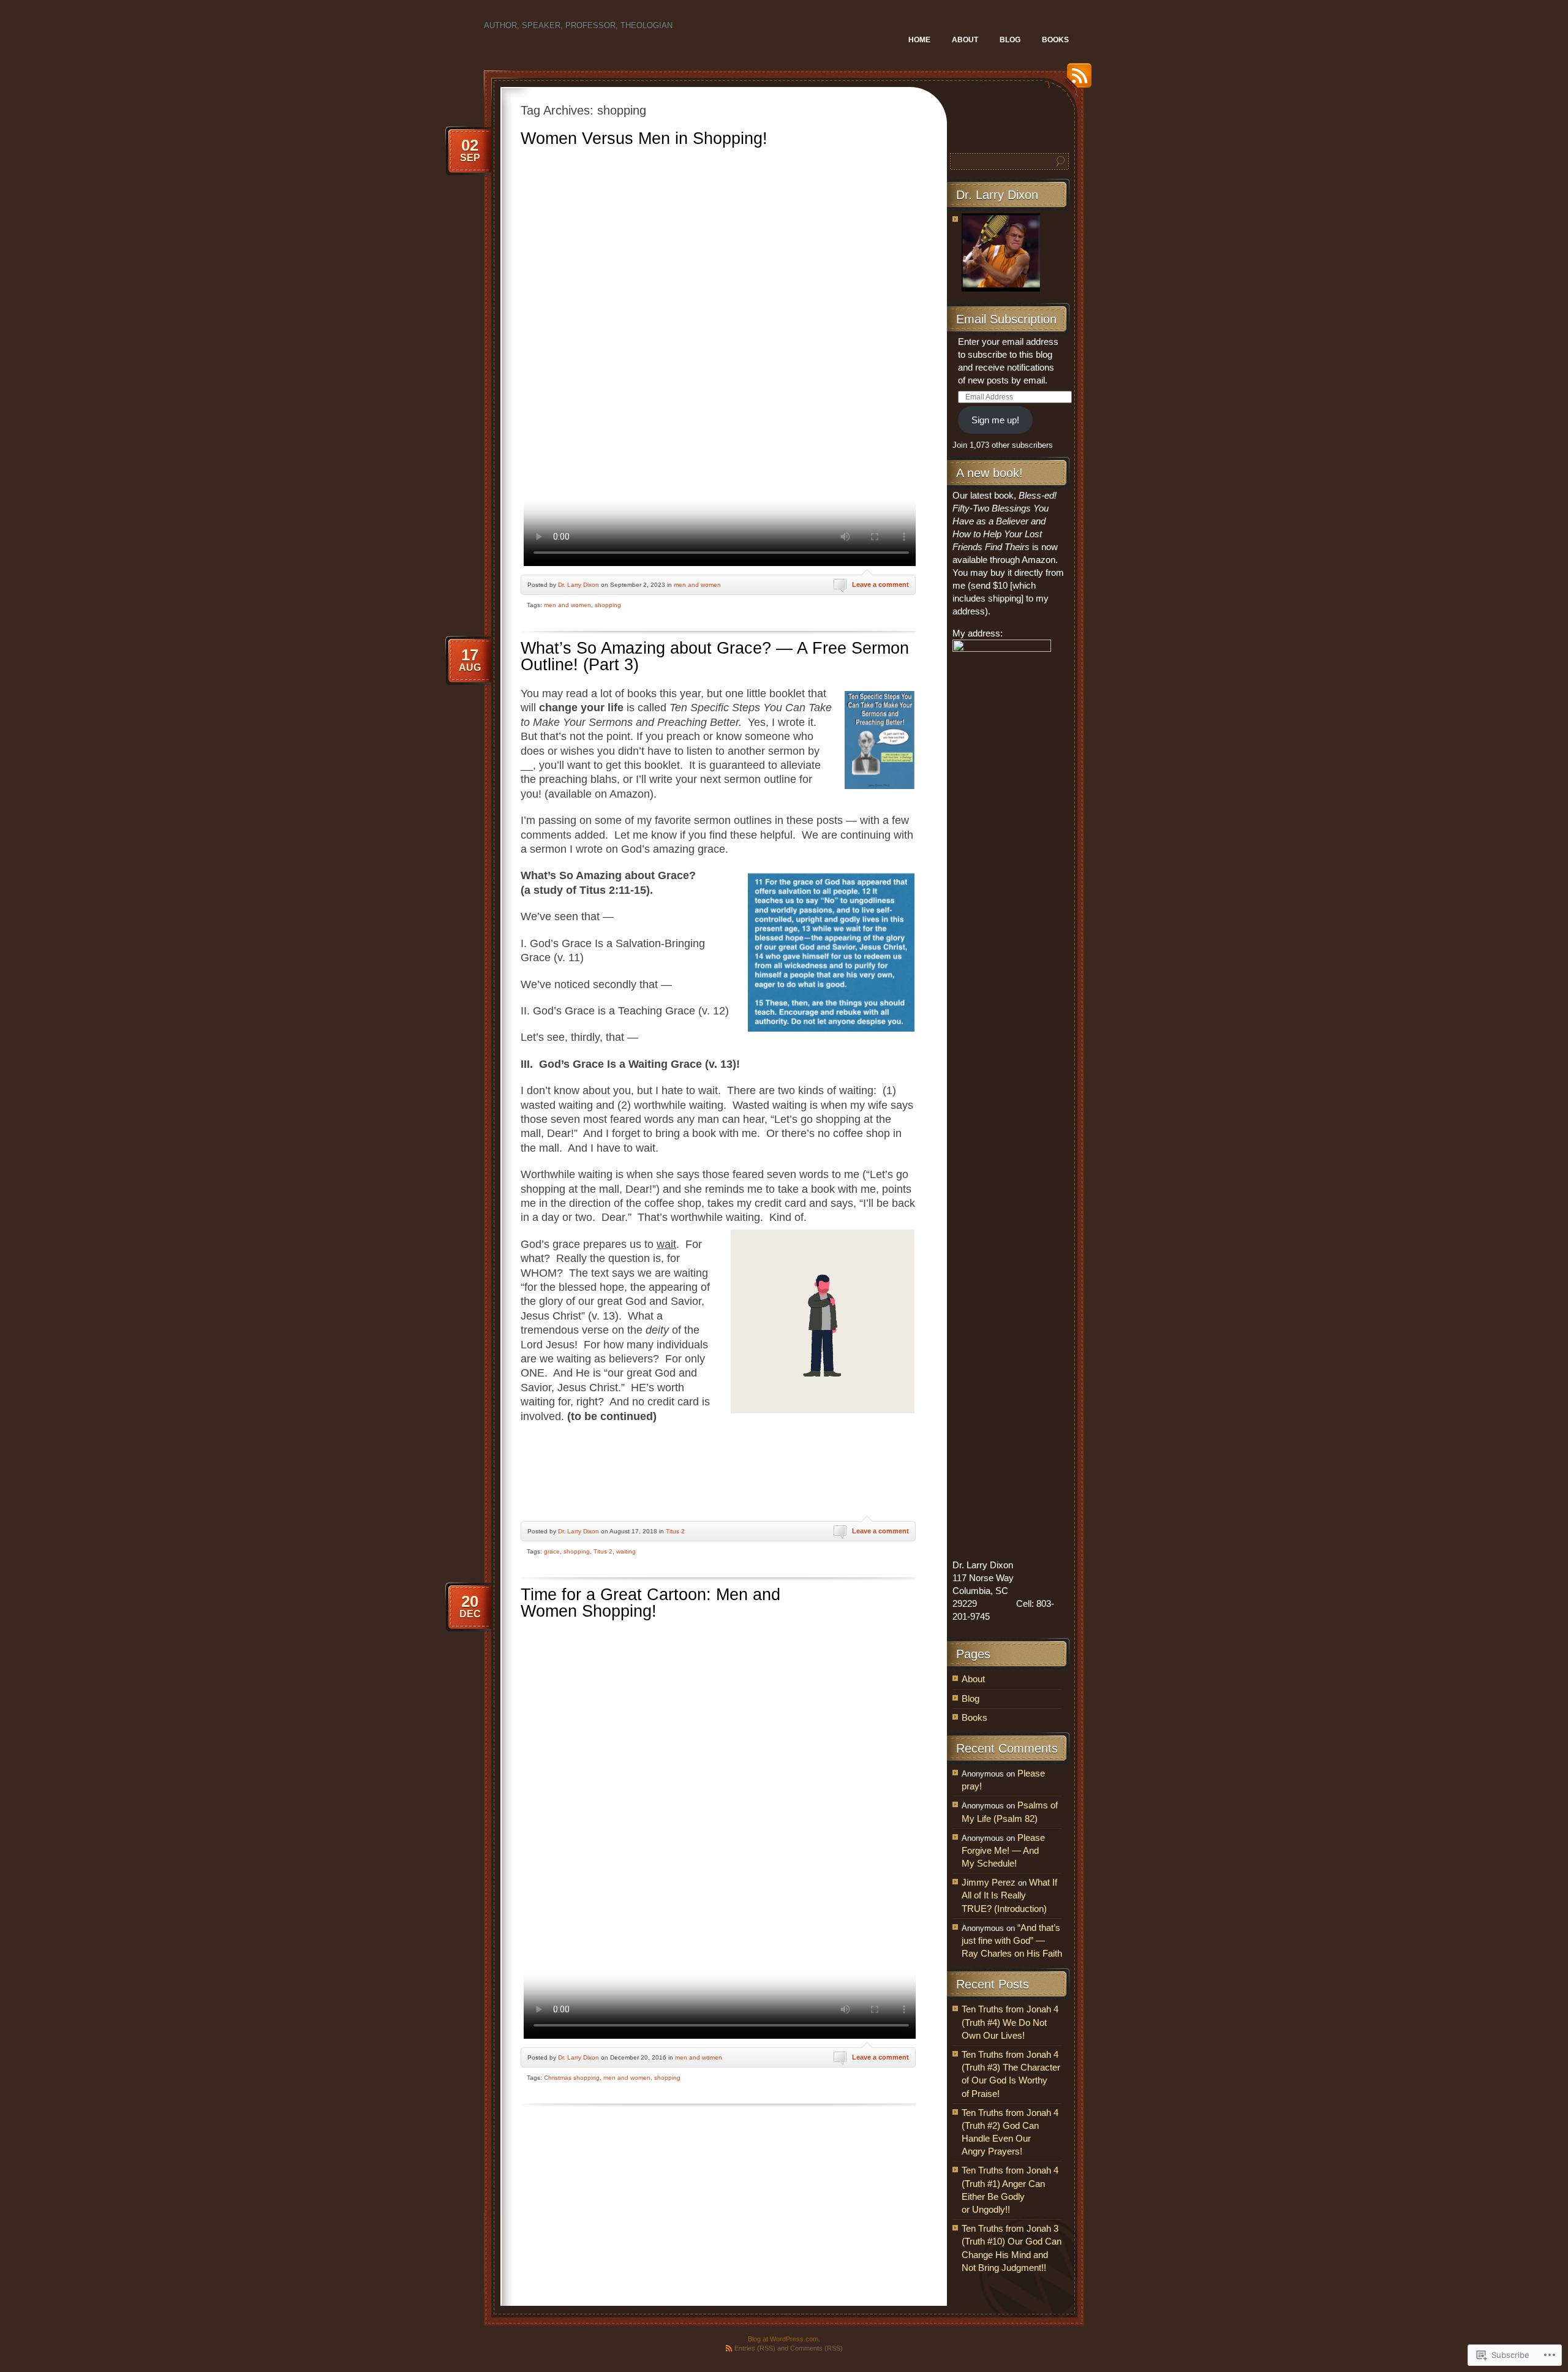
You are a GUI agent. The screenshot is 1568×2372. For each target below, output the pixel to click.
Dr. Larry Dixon (579, 585)
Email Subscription (1006, 319)
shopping (608, 605)
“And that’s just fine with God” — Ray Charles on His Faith (1012, 1940)
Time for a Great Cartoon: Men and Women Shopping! (650, 1603)
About (965, 40)
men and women (697, 585)
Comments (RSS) (816, 2348)
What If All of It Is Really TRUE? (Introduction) (1009, 1895)
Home (919, 40)
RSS (1076, 80)
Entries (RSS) (755, 2348)
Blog (1010, 40)
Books (1055, 40)
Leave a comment (880, 584)
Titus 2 (675, 1531)
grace (552, 1551)
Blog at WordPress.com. (784, 2339)
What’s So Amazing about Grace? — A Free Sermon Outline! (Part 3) (715, 656)
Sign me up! (995, 420)
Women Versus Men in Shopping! (644, 138)
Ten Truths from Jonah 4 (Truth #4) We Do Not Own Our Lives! (1010, 2022)
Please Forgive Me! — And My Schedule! (1003, 1850)
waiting (626, 1551)
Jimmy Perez (989, 1882)
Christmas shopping (572, 2078)
